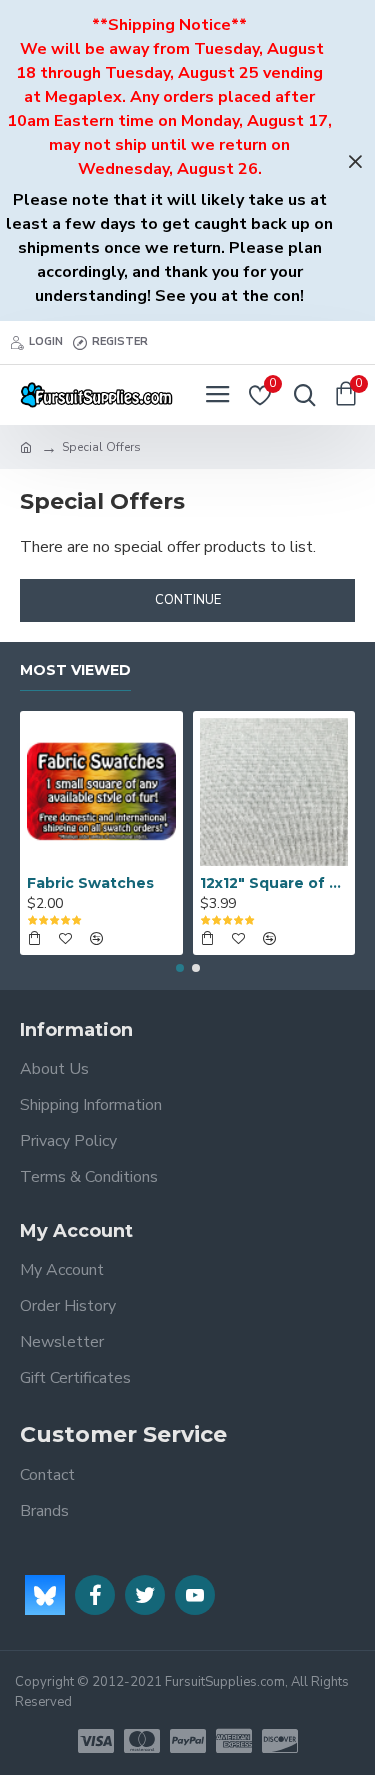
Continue (188, 600)
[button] (180, 968)
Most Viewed (75, 670)
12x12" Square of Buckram (274, 883)
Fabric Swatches (90, 883)
